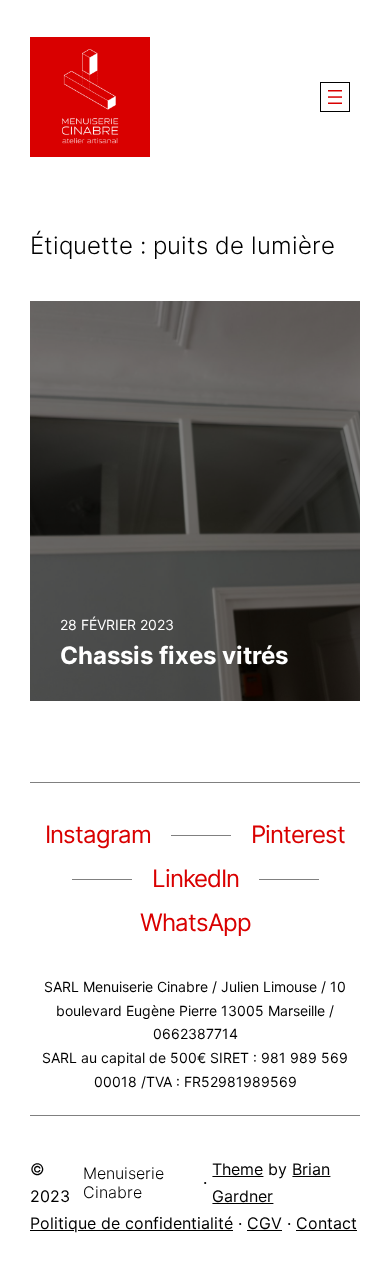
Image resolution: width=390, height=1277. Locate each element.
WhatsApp (195, 922)
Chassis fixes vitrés (174, 656)
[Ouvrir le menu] (335, 97)
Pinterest (298, 834)
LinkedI (189, 878)
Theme (237, 1169)
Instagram (98, 834)
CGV (264, 1223)
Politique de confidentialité (131, 1223)
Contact (326, 1223)
